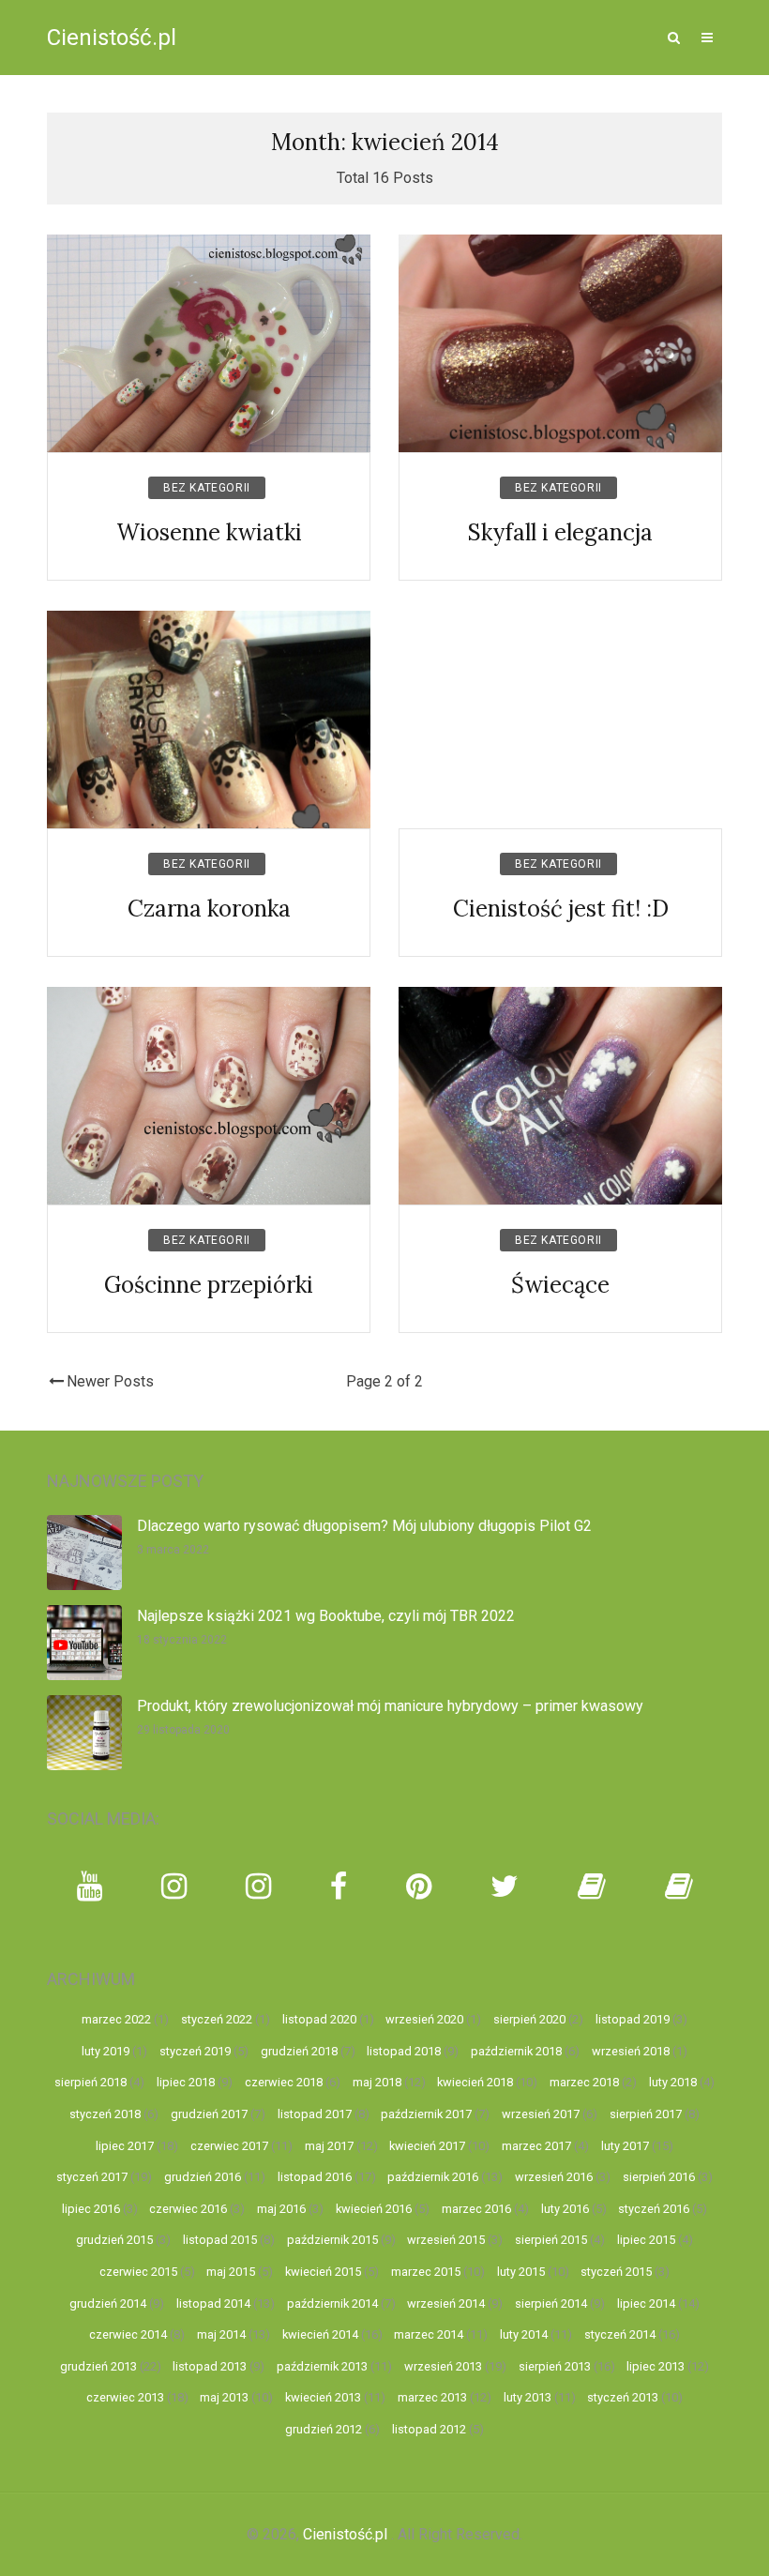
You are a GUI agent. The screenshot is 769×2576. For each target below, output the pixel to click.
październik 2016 (433, 2177)
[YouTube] (90, 1887)
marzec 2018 (584, 2082)
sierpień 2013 (555, 2366)
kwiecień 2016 (374, 2209)
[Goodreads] (592, 1887)
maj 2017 (329, 2146)
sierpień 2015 (551, 2240)
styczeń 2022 (217, 2019)
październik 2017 (426, 2114)
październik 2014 (332, 2303)
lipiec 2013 (656, 2366)
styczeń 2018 (105, 2114)
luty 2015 (521, 2272)
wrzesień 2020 (424, 2019)
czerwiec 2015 (138, 2272)
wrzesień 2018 (631, 2051)
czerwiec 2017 (229, 2146)
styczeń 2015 (616, 2272)
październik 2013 (322, 2366)
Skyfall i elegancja (560, 532)
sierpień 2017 (646, 2114)
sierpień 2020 (529, 2019)
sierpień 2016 (659, 2177)
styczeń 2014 (620, 2334)
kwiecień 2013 (323, 2397)
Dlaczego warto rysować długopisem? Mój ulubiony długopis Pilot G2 (364, 1526)
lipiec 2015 (646, 2240)
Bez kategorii (207, 488)
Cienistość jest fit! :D (561, 909)
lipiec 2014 (646, 2303)
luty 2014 (524, 2334)
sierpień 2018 (90, 2082)
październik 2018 (516, 2051)
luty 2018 (673, 2082)
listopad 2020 (319, 2019)
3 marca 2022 (173, 1550)
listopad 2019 (633, 2019)
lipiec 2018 (186, 2082)
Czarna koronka (209, 909)
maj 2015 (231, 2272)
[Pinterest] (419, 1887)
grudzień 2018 (299, 2051)
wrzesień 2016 (554, 2177)
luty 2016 (565, 2209)
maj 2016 (281, 2209)
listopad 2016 (315, 2177)
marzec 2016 (476, 2209)
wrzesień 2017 (541, 2114)
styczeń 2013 (623, 2397)
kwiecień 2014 (320, 2334)
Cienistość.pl (112, 38)
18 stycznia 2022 (182, 1640)
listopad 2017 (315, 2114)
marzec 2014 (429, 2334)
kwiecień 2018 (475, 2082)
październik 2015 (332, 2240)
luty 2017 (625, 2146)
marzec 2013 (432, 2397)
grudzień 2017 (209, 2114)
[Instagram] (174, 1887)
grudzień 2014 (108, 2303)
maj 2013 (224, 2397)
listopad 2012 (429, 2429)
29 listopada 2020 (183, 1730)
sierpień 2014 (551, 2303)
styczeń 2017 (92, 2177)
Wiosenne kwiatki (209, 532)
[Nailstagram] (258, 1887)
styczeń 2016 (654, 2209)
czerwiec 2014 (128, 2334)
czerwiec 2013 (125, 2397)
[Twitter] (505, 1887)
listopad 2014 (213, 2303)
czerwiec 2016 (188, 2209)
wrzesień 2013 (443, 2366)
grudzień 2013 (98, 2366)
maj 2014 (221, 2334)
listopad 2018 (404, 2051)
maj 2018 (377, 2082)
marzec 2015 (426, 2272)
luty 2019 (106, 2051)
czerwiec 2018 (284, 2082)
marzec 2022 (116, 2019)
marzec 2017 (536, 2146)
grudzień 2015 (114, 2240)
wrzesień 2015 (446, 2240)
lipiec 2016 (91, 2209)
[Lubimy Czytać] (679, 1887)
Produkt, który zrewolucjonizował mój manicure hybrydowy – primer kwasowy (390, 1706)
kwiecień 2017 (427, 2146)
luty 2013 (528, 2397)
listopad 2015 (220, 2240)
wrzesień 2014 (446, 2303)
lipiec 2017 (125, 2146)
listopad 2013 (210, 2366)
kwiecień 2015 (323, 2272)
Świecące (560, 1285)
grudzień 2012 (324, 2429)
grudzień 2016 (203, 2177)
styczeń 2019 (195, 2051)
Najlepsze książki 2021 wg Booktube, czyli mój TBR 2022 (326, 1616)
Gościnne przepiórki (209, 1285)
